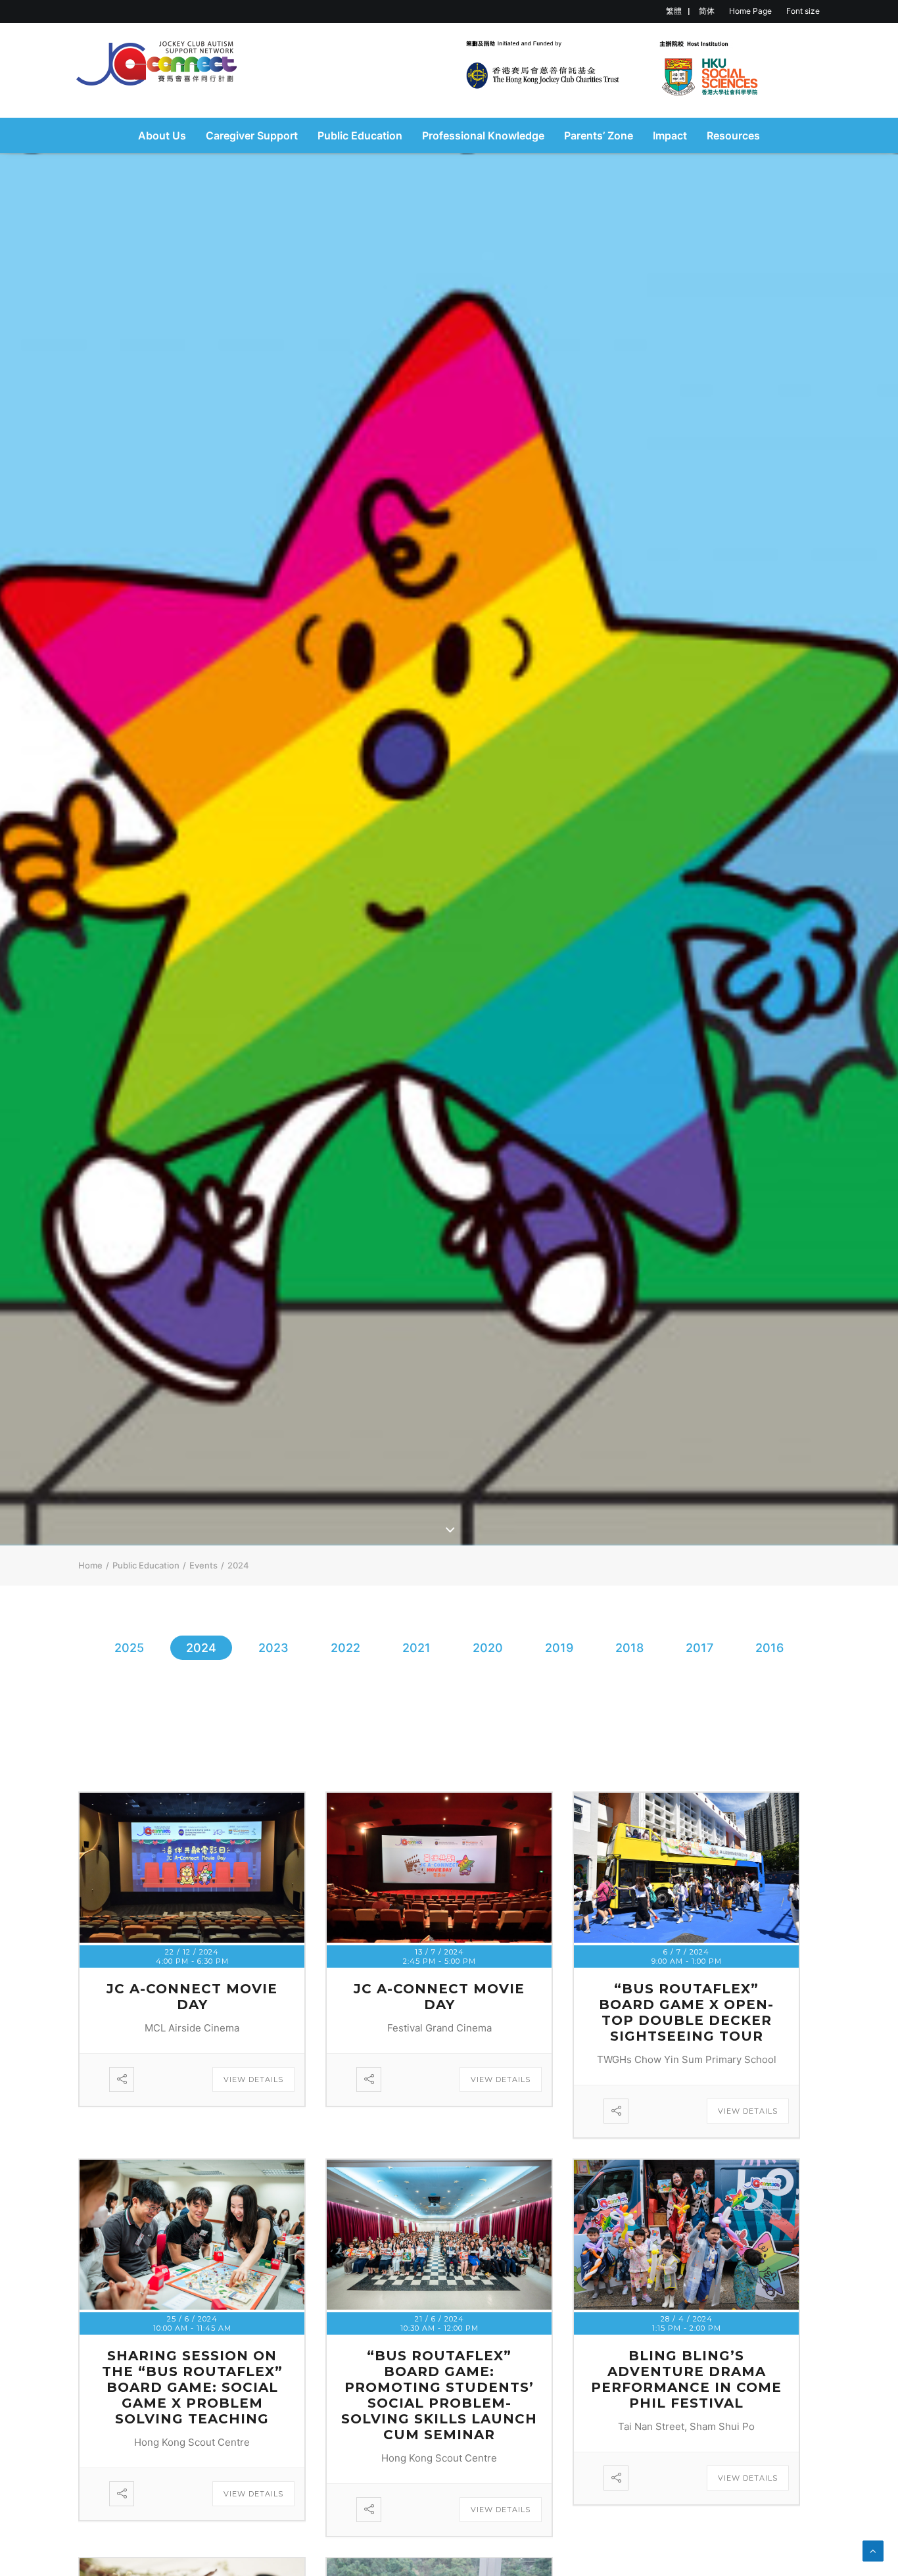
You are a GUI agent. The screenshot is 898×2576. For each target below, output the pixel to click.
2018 (629, 1648)
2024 (201, 1648)
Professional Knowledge (483, 135)
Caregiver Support (252, 135)
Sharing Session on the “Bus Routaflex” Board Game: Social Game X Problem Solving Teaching (192, 2387)
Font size (803, 11)
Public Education (360, 135)
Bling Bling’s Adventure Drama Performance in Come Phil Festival (686, 2379)
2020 (488, 1648)
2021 (416, 1648)
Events (203, 1565)
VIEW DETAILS (253, 2079)
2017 (699, 1648)
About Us (162, 135)
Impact (670, 135)
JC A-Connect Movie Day (192, 1997)
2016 (769, 1648)
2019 (559, 1648)
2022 (345, 1648)
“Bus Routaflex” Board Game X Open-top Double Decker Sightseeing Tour (686, 2012)
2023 (273, 1648)
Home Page (750, 11)
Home (90, 1565)
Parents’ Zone (599, 135)
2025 (129, 1648)
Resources (733, 135)
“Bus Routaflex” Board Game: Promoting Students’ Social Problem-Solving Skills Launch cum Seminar (439, 2395)
